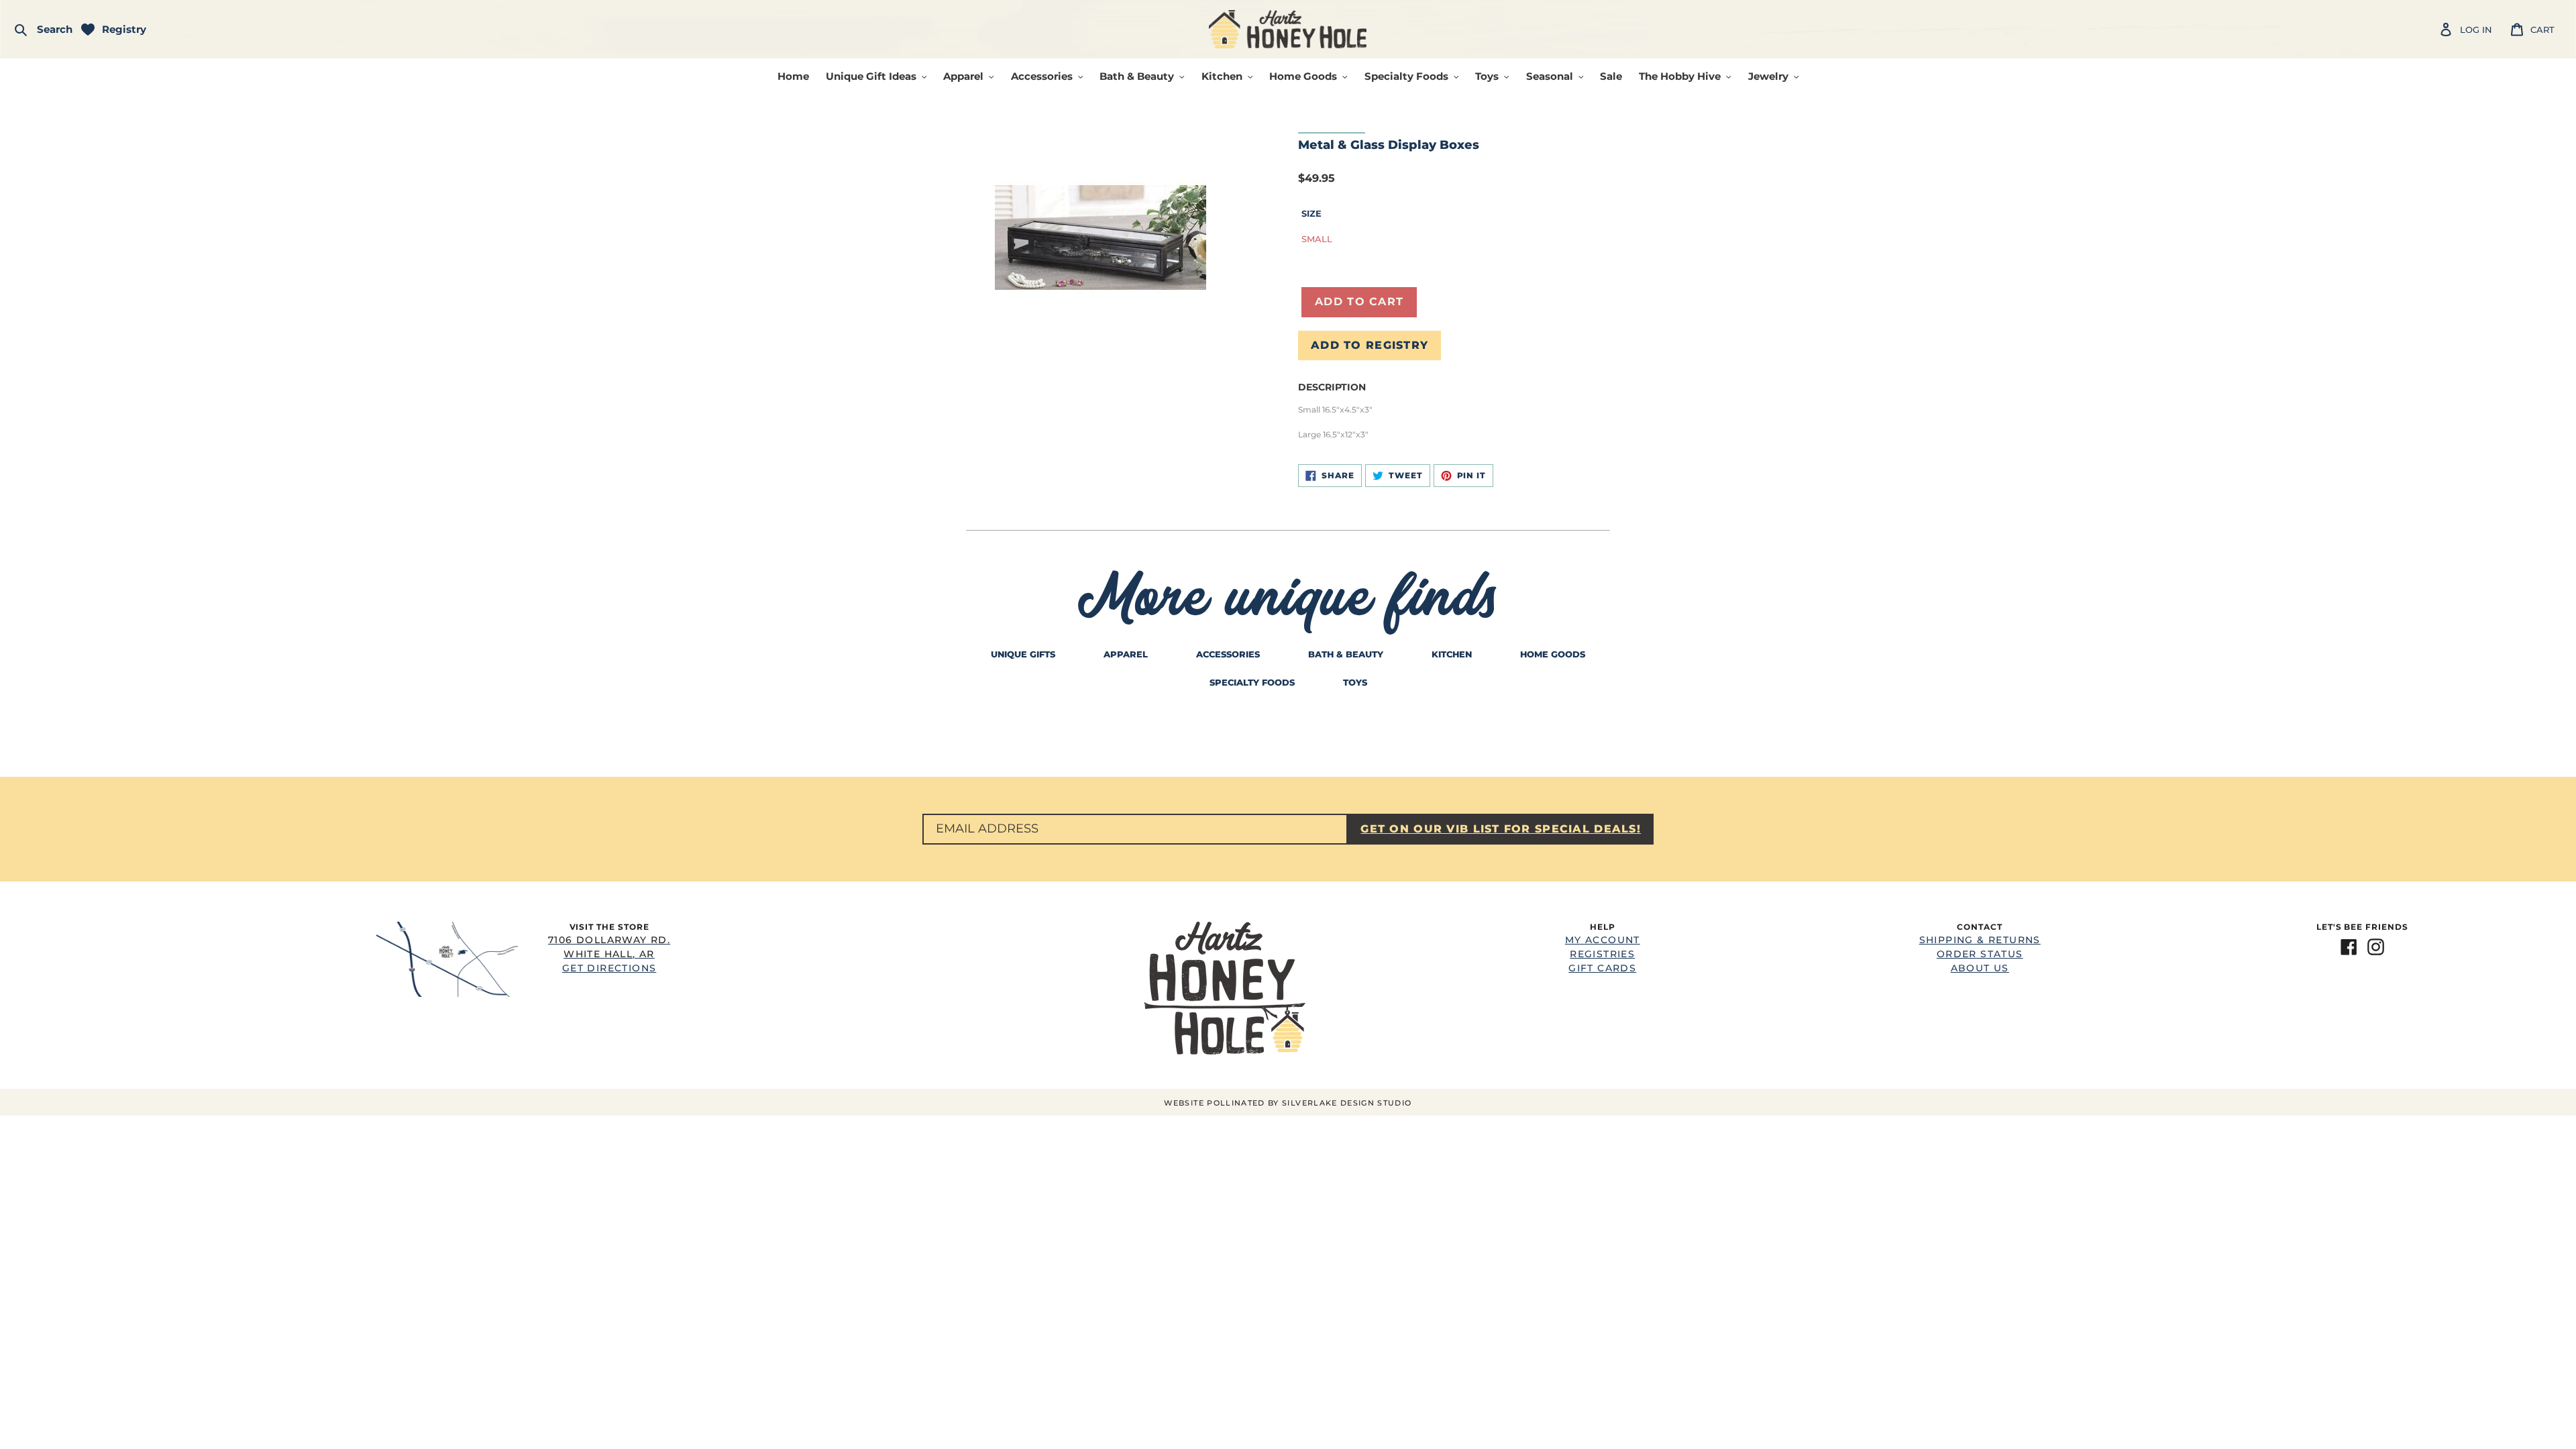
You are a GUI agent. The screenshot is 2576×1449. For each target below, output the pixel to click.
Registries (1602, 954)
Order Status (1980, 954)
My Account (1603, 940)
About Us (1980, 968)
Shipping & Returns (1980, 940)
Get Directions (609, 954)
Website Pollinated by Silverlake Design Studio (1288, 1103)
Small (1317, 239)
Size (1311, 213)
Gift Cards (1602, 968)
